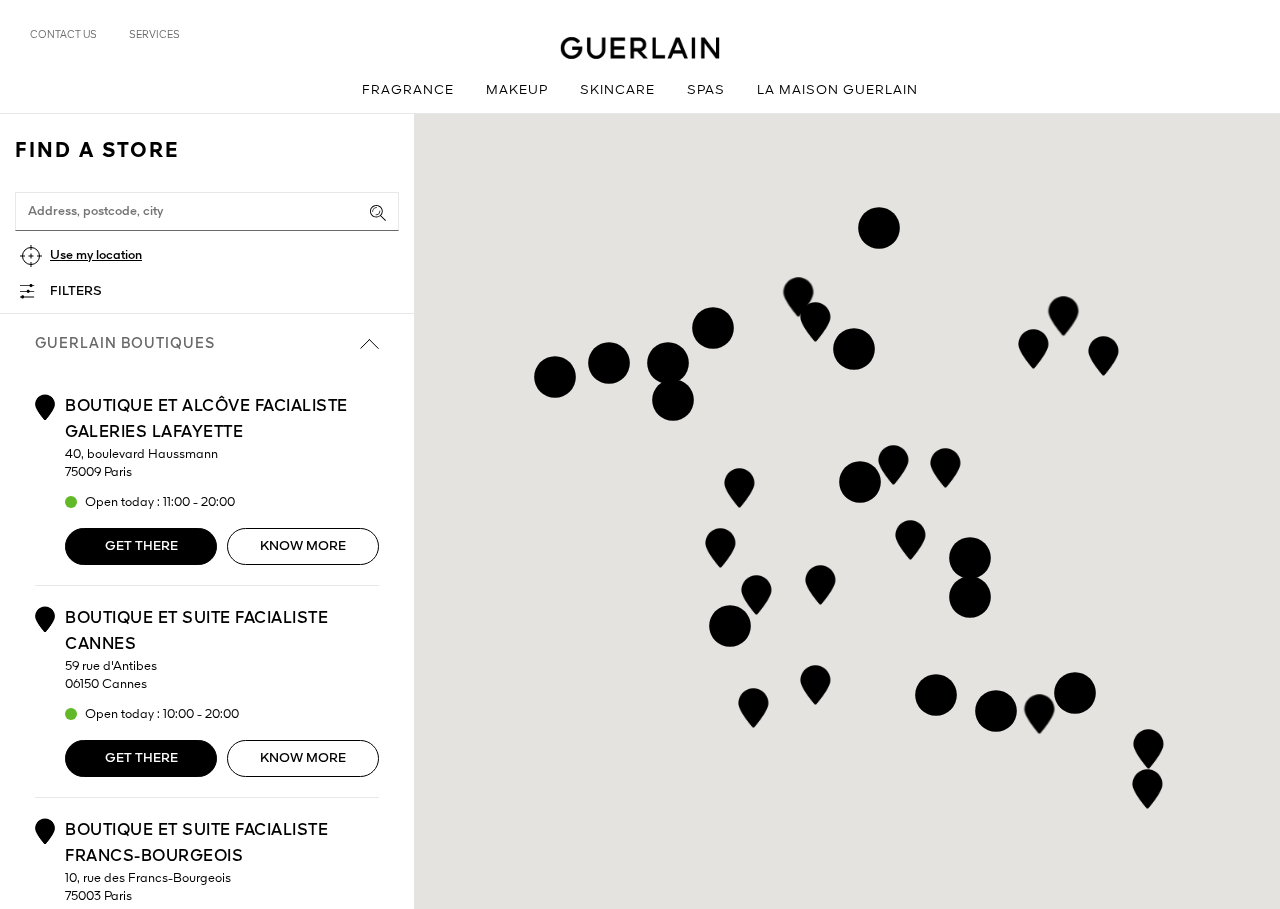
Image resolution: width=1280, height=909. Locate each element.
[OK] (378, 213)
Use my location (96, 255)
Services (154, 35)
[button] (1103, 352)
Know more (303, 546)
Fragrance (408, 90)
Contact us (63, 35)
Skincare (617, 90)
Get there (141, 546)
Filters (76, 291)
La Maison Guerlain (837, 90)
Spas (706, 90)
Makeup (517, 90)
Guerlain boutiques (125, 344)
